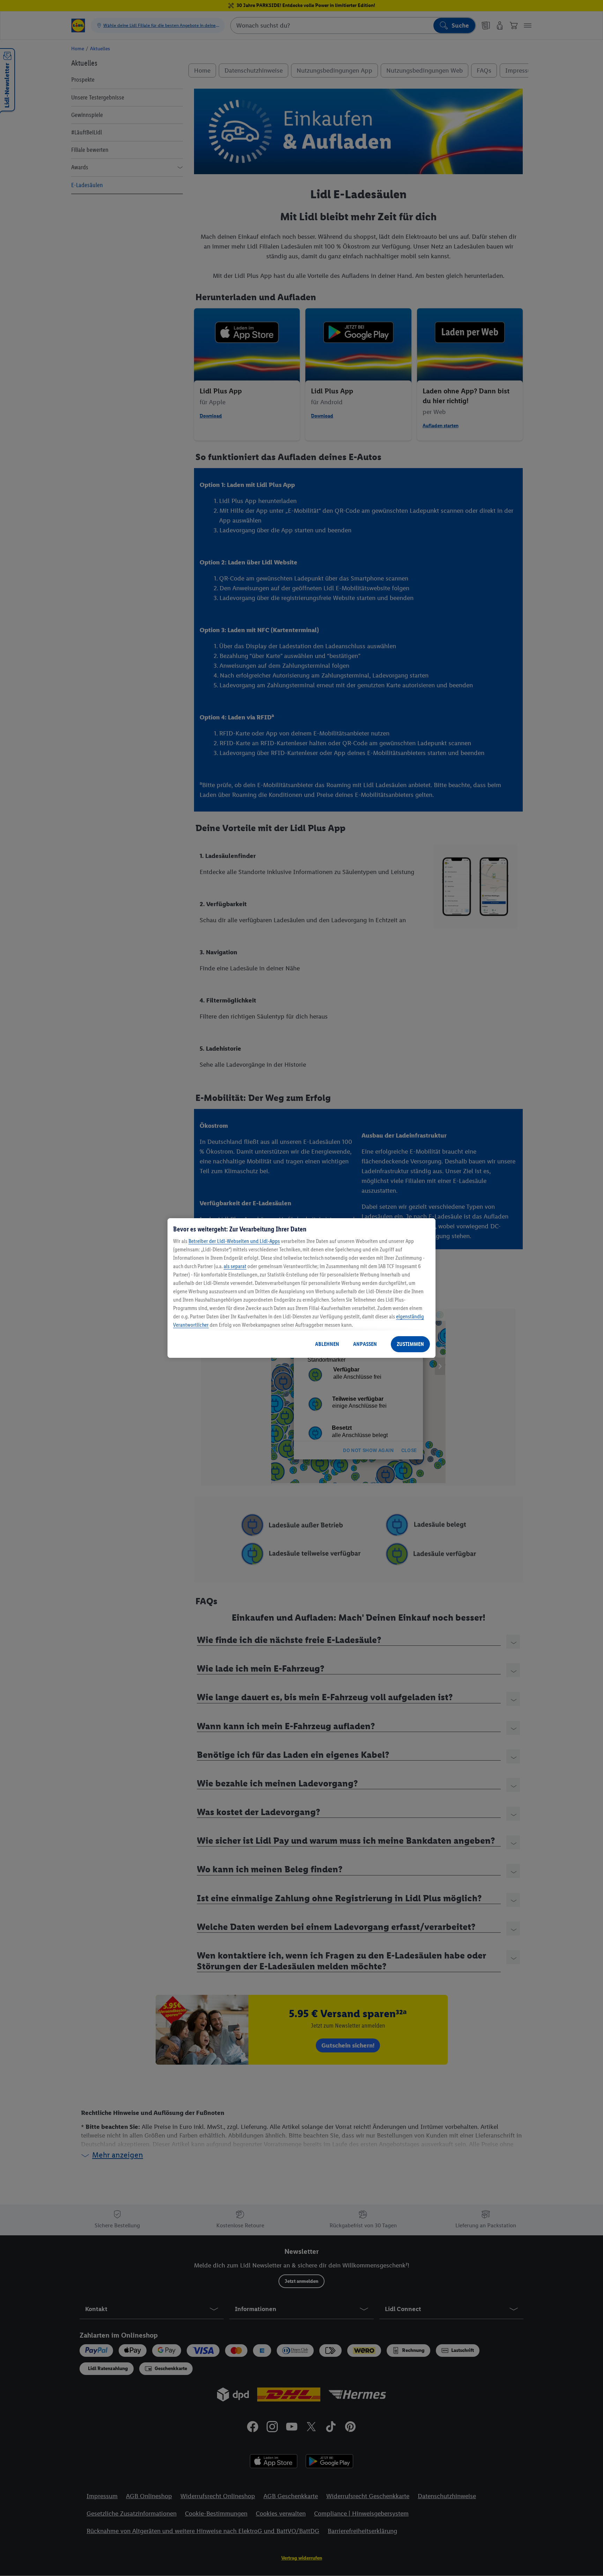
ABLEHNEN (327, 1344)
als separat (235, 1266)
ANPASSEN (365, 1344)
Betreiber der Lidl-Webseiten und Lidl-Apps (234, 1241)
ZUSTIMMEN (410, 1344)
